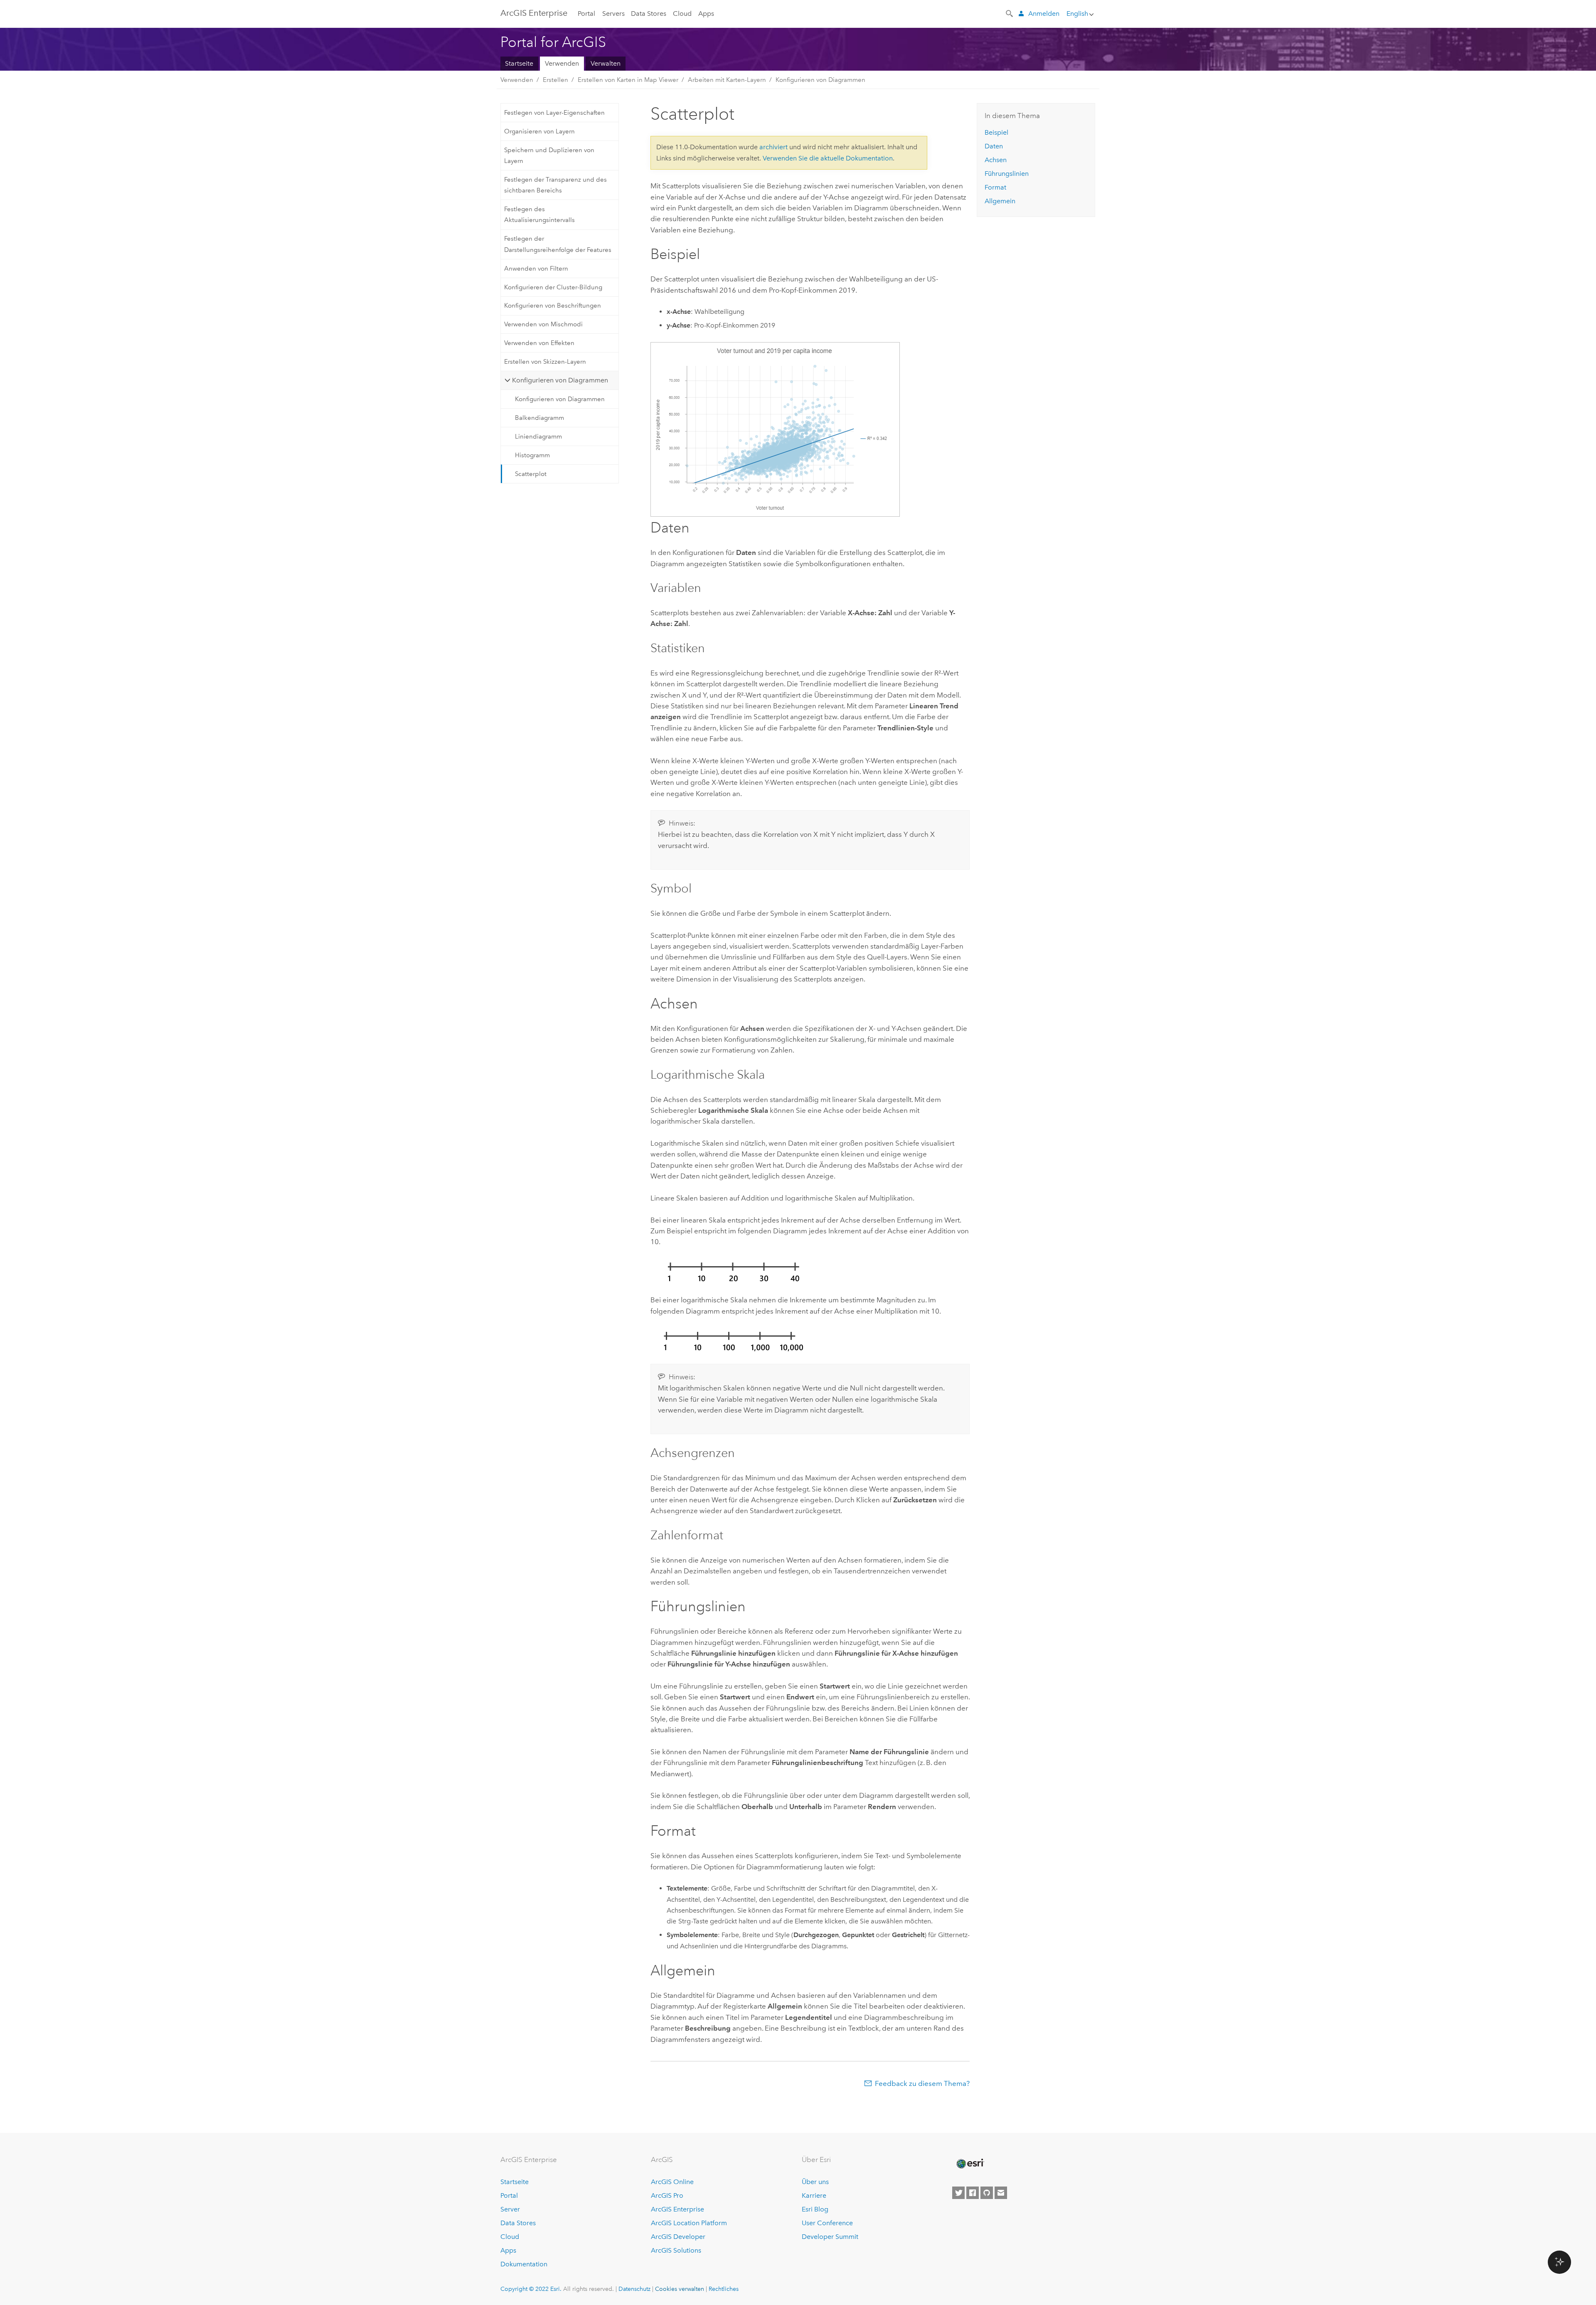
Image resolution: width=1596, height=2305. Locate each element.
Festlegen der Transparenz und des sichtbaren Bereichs (555, 185)
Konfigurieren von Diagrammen (820, 80)
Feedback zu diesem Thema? (922, 2083)
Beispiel (996, 132)
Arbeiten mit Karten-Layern (727, 80)
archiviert (773, 147)
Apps (706, 14)
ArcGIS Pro (667, 2195)
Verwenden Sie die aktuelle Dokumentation (828, 158)
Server (510, 2209)
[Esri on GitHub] (987, 2193)
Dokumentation (524, 2264)
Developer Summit (830, 2237)
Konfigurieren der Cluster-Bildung (553, 287)
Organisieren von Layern (539, 131)
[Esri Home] (970, 2164)
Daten (994, 146)
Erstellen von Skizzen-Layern (545, 362)
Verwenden (562, 63)
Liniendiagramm (538, 436)
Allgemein (1000, 201)
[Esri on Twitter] (958, 2193)
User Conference (827, 2223)
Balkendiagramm (539, 418)
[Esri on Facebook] (973, 2193)
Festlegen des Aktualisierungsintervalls (539, 214)
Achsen (996, 160)
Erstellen (555, 80)
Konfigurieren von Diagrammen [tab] (560, 380)
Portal (586, 14)
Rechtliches (724, 2289)
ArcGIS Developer (678, 2237)
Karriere (814, 2195)
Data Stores (649, 14)
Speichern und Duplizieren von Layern (549, 155)
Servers (613, 14)
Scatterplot (531, 474)
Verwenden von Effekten (539, 343)
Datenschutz (634, 2289)
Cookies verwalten (680, 2289)
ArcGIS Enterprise (534, 13)
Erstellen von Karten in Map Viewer (628, 80)
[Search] (1010, 13)
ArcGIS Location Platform (689, 2223)
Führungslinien (1007, 174)
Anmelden (1044, 14)
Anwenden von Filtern (536, 269)
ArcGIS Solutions (676, 2250)
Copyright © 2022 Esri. (531, 2289)
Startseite (519, 63)
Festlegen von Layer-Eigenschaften (554, 113)
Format (995, 187)
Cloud (682, 14)
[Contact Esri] (1001, 2193)
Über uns (815, 2182)
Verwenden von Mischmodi (543, 324)
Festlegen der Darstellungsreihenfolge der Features (558, 244)
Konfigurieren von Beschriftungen (553, 306)
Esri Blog (815, 2209)
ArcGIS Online (672, 2182)
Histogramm (532, 455)
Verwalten (606, 63)
